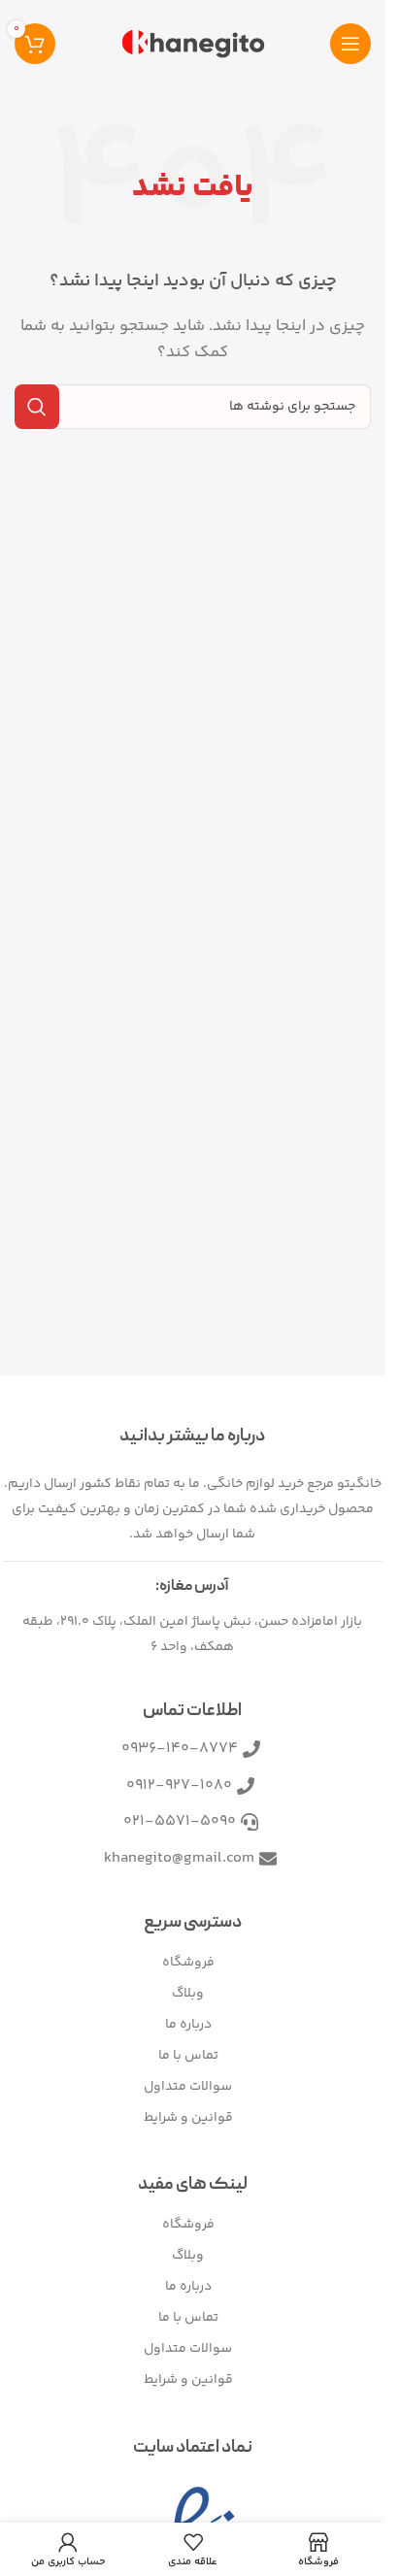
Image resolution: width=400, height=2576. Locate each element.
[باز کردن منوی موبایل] (350, 44)
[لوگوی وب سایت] (193, 43)
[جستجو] (37, 407)
